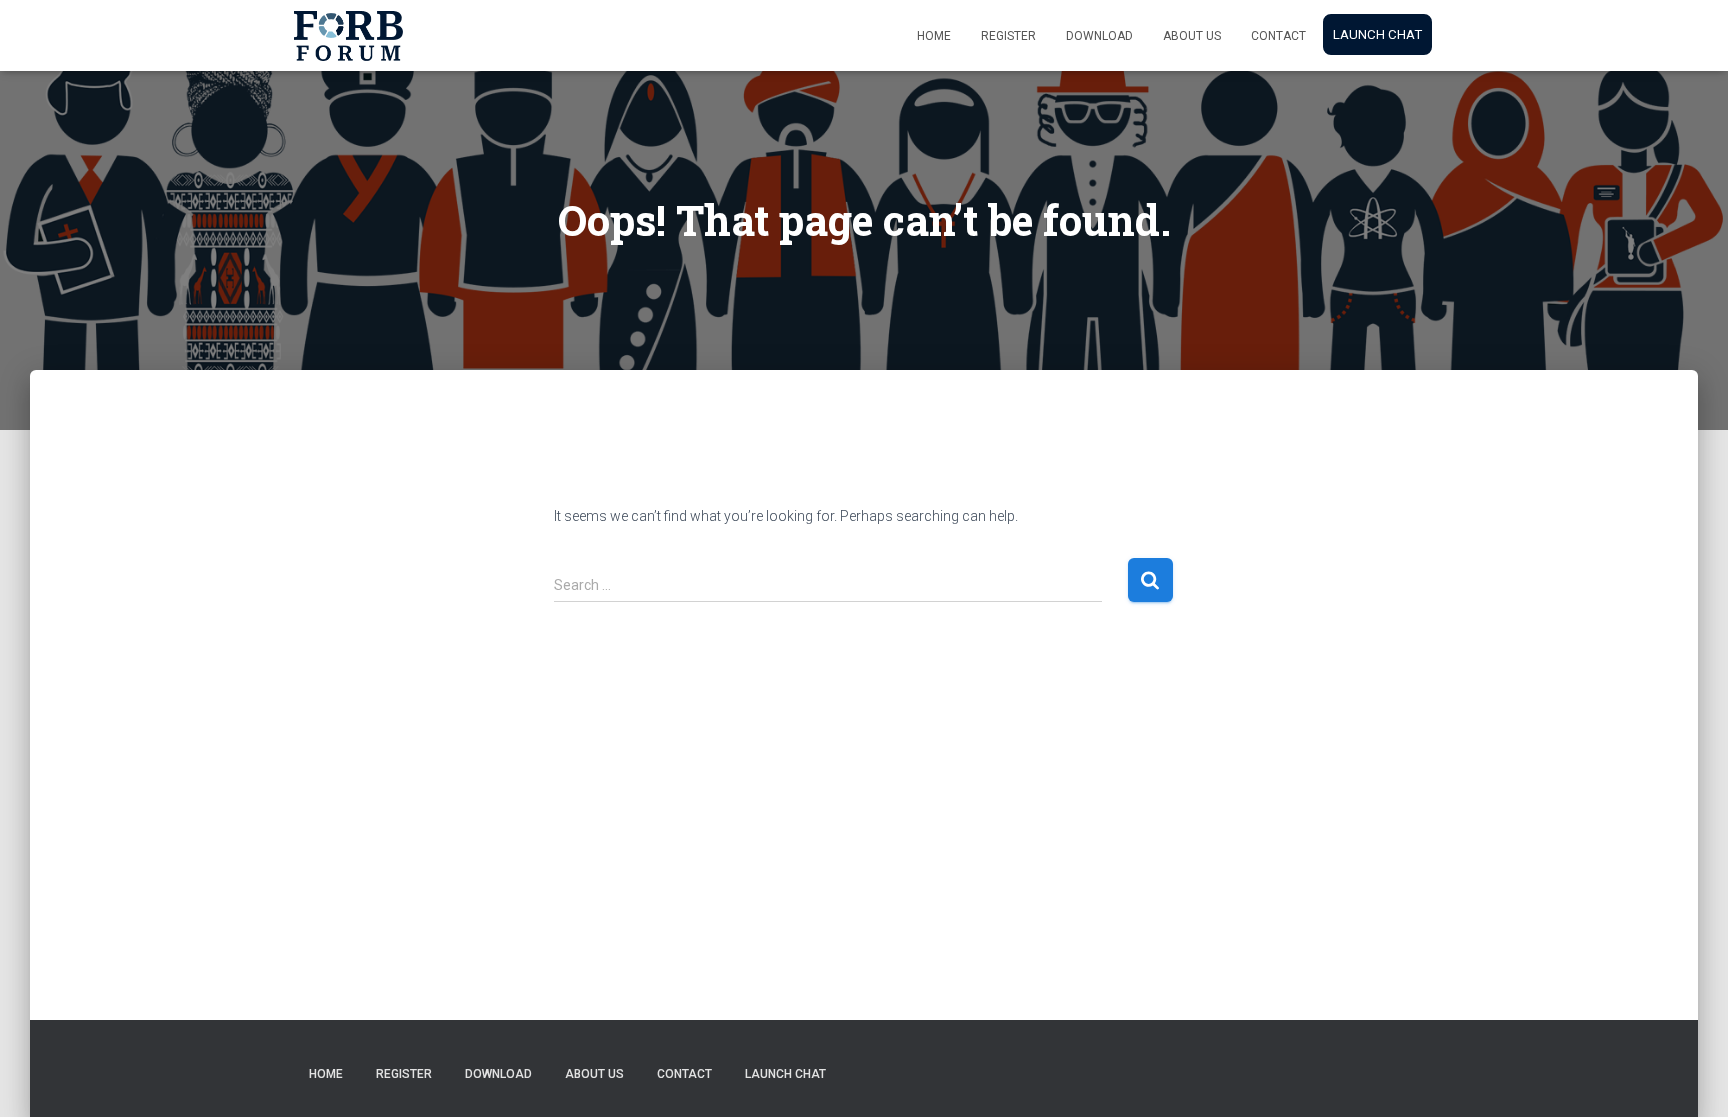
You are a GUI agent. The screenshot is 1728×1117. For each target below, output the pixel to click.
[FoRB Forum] (348, 36)
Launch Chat (1377, 34)
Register (1008, 36)
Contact (1278, 36)
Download (1099, 36)
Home (934, 36)
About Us (1192, 36)
